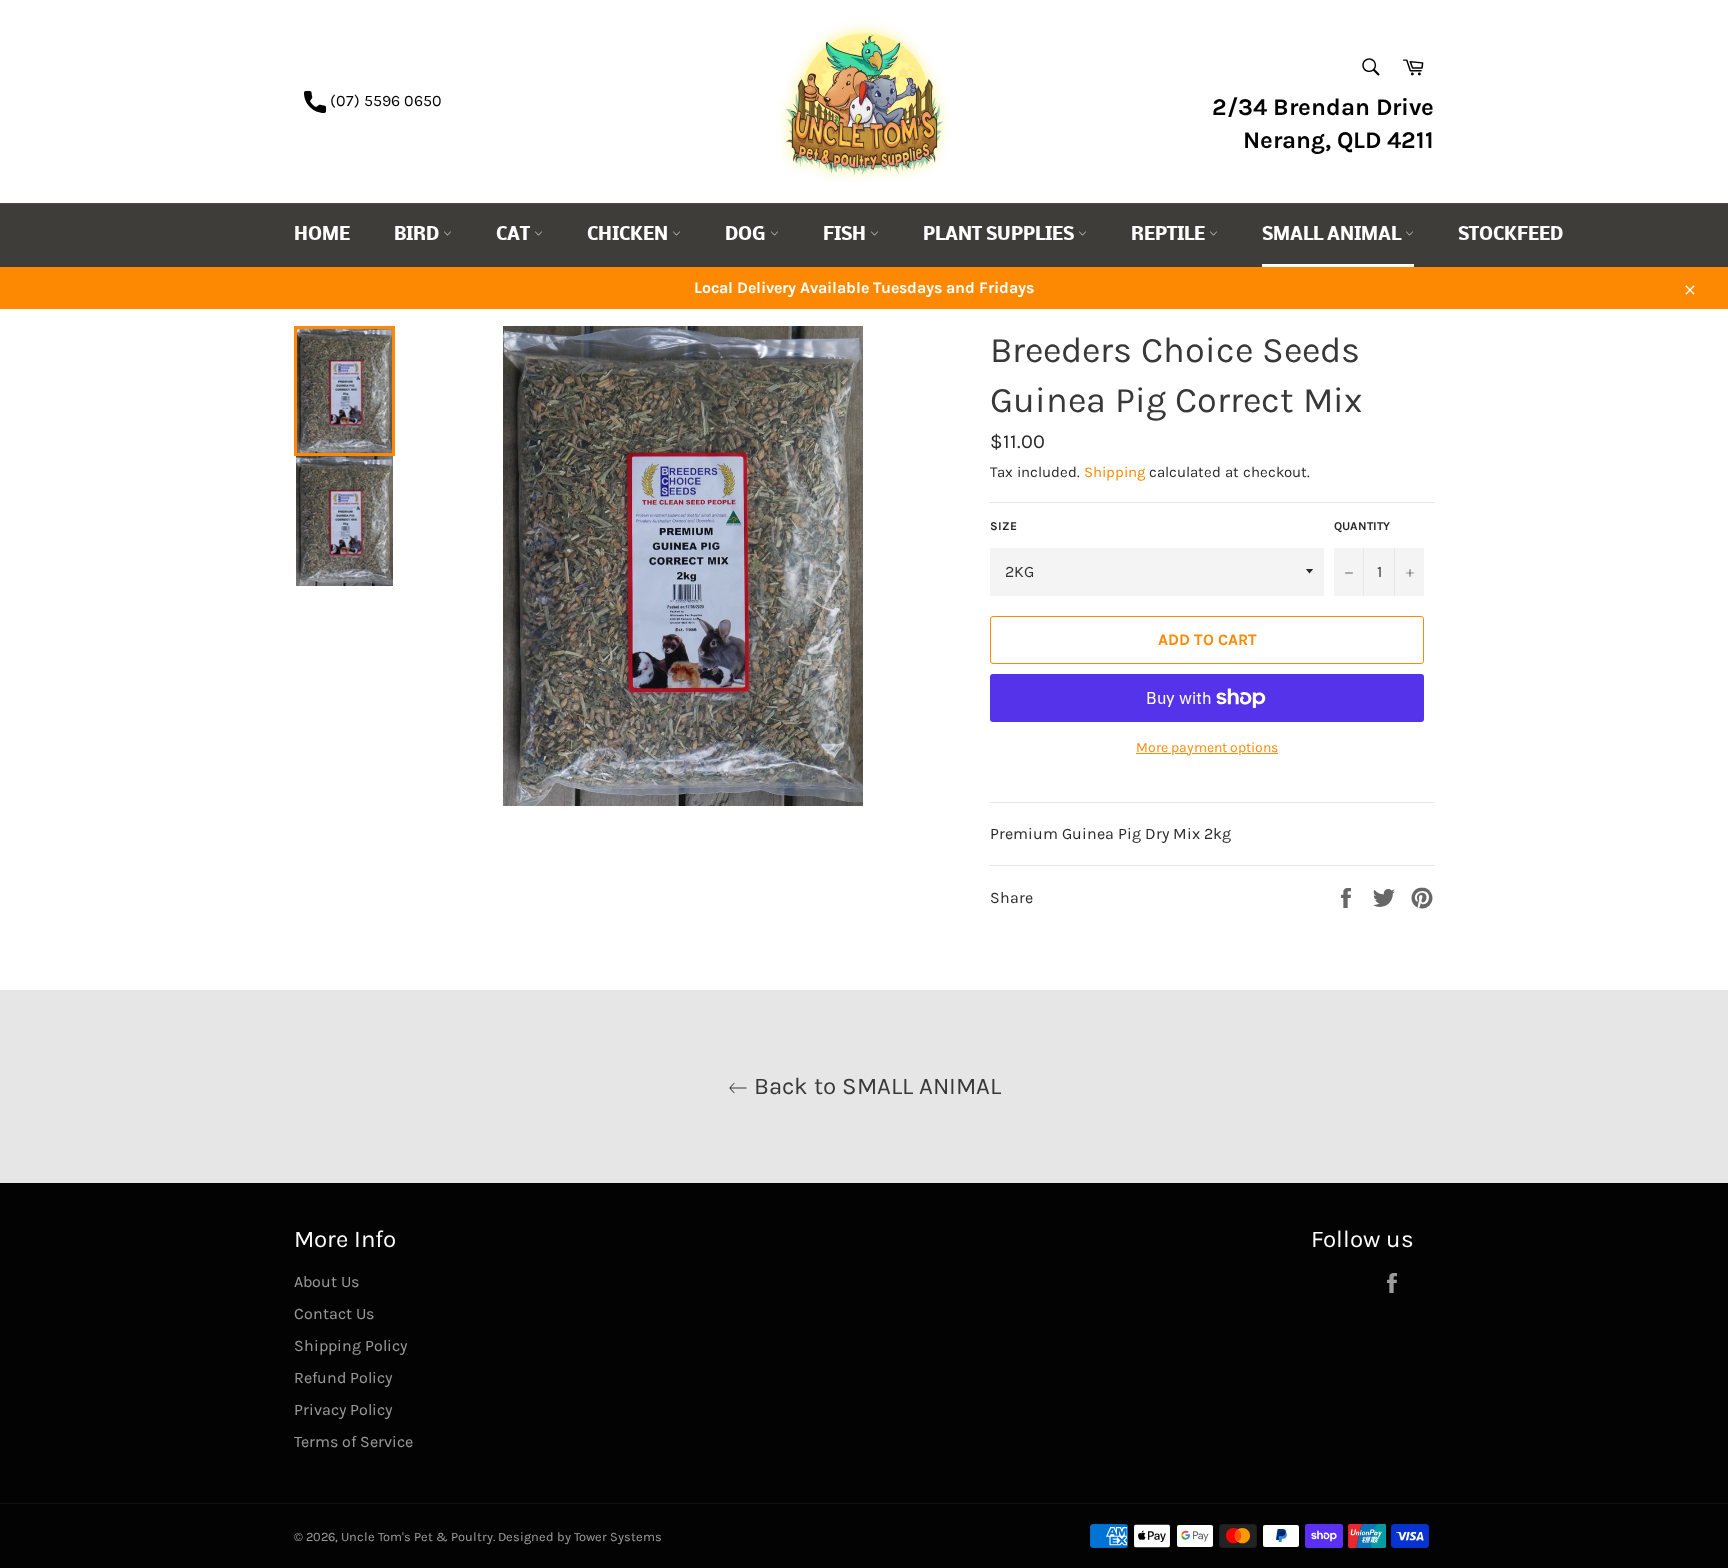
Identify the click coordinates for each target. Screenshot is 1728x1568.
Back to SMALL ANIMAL (874, 1086)
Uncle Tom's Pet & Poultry (417, 1536)
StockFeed (1510, 235)
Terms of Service (353, 1441)
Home (322, 235)
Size (1003, 526)
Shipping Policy (350, 1345)
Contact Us (334, 1313)
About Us (326, 1281)
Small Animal (1333, 235)
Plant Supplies (1000, 235)
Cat (515, 235)
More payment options (1207, 747)
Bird (418, 235)
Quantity (1362, 526)
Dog (747, 235)
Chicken (629, 235)
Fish (846, 235)
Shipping (1114, 472)
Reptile (1170, 235)
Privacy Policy (343, 1409)
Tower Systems (618, 1536)
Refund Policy (343, 1377)
